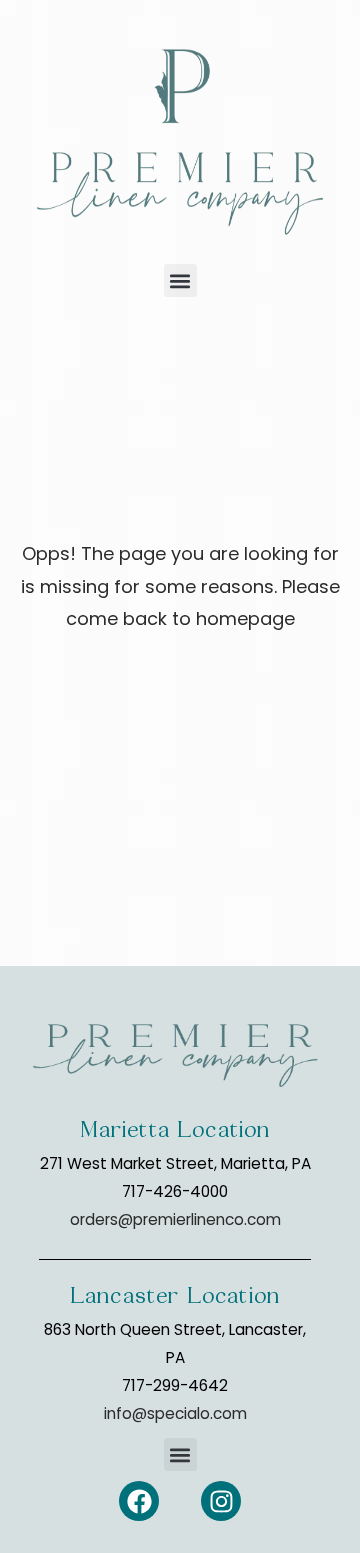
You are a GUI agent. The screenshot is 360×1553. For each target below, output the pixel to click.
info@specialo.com (175, 1413)
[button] (180, 280)
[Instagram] (221, 1501)
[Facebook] (139, 1501)
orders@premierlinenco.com (175, 1219)
